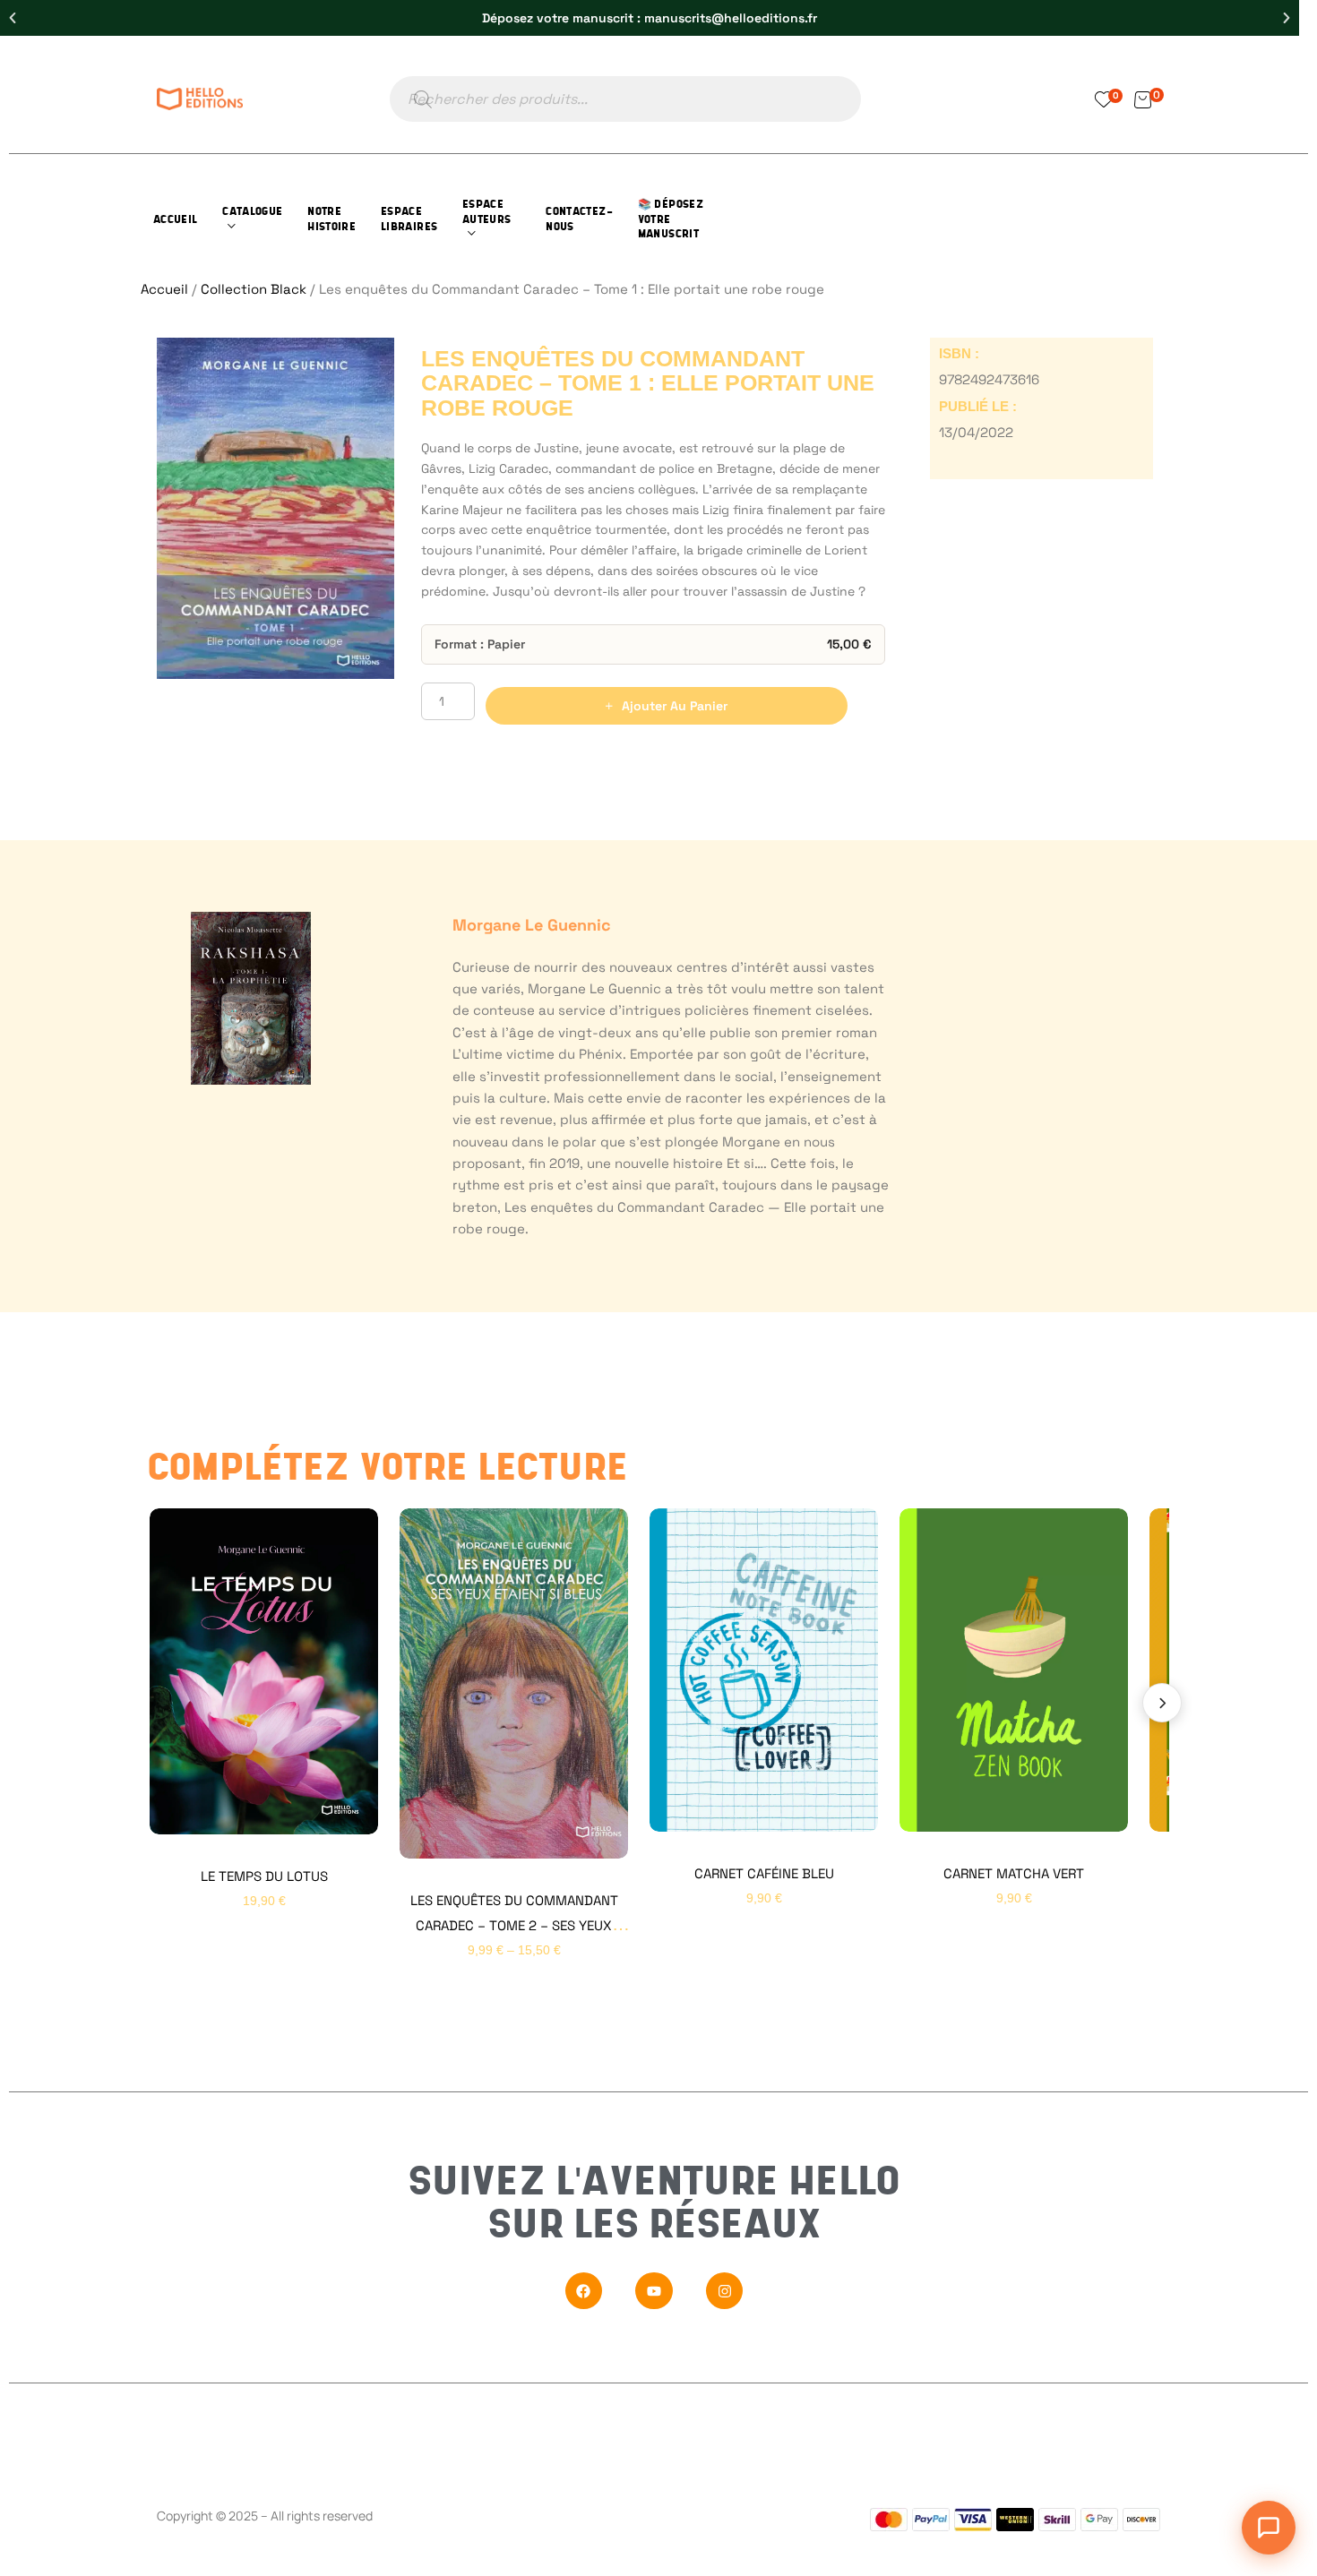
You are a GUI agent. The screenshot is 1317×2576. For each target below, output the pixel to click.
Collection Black (254, 289)
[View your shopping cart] (1143, 99)
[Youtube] (654, 2291)
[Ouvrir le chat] (1269, 2528)
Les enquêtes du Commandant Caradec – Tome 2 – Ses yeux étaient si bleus (514, 1925)
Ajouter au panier (675, 706)
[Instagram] (725, 2291)
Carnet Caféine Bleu (764, 1873)
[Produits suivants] (1162, 1703)
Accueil (164, 289)
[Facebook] (584, 2291)
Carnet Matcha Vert (1014, 1873)
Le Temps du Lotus (264, 1876)
